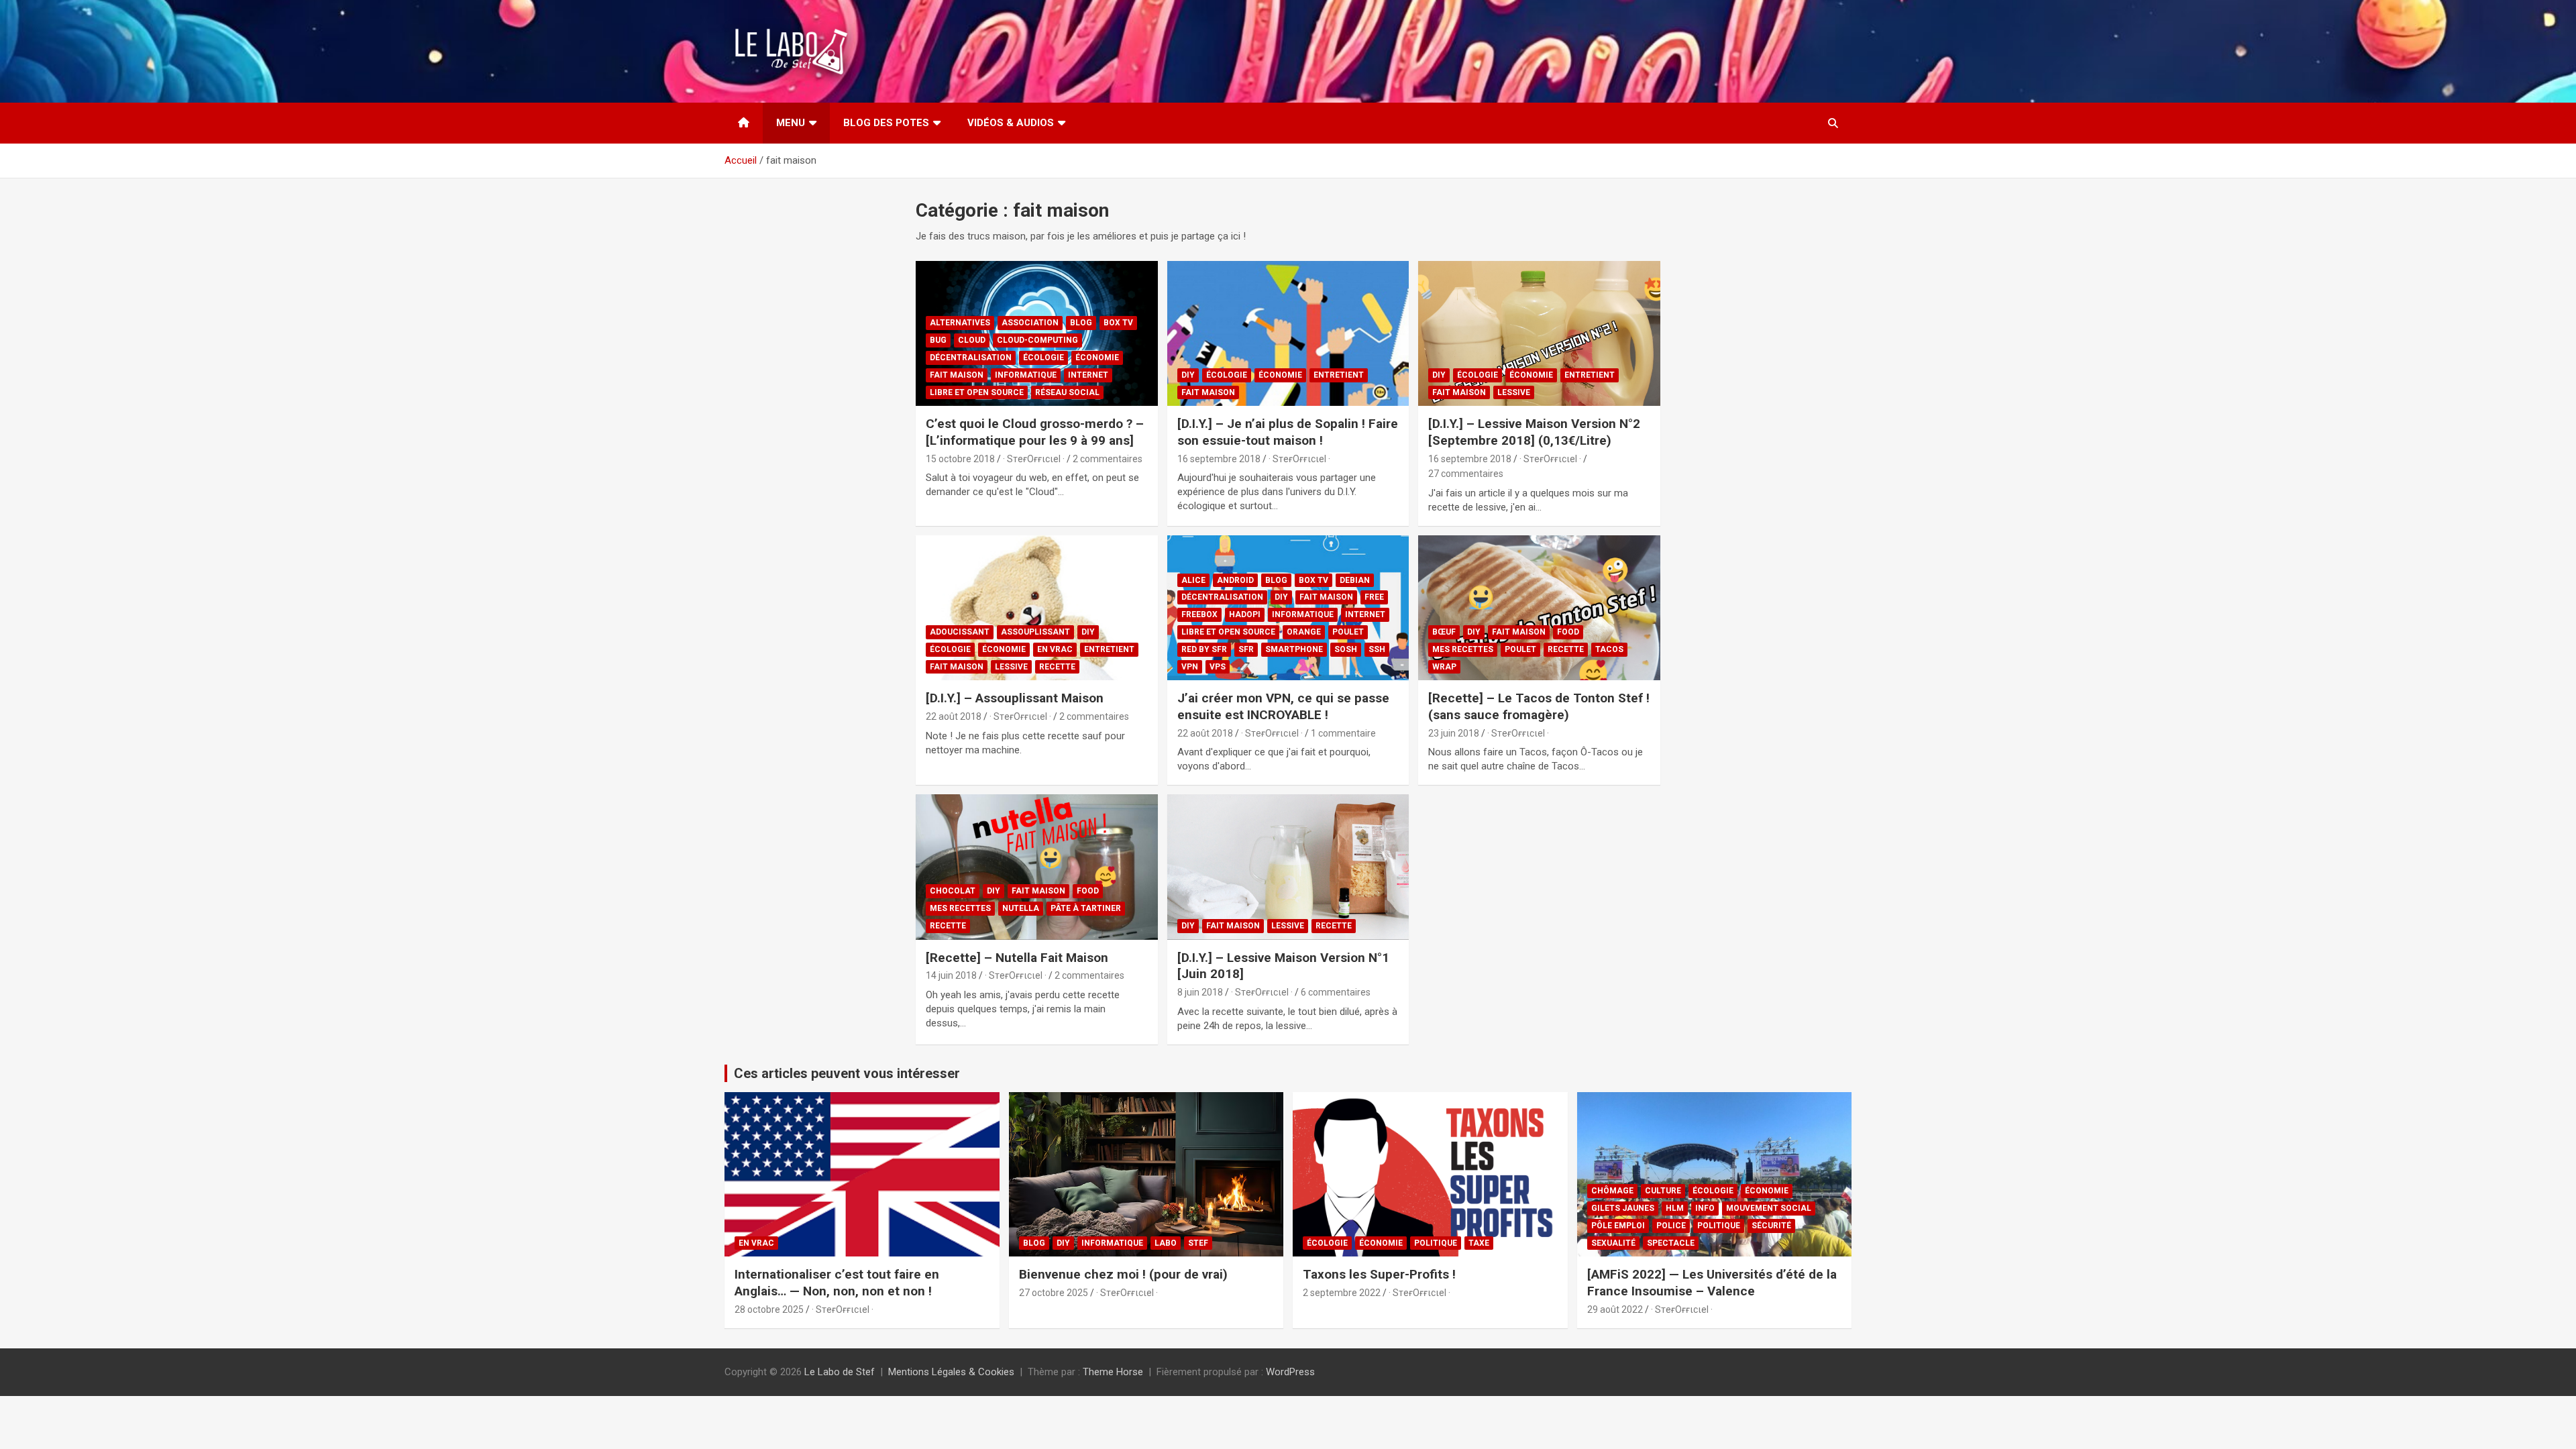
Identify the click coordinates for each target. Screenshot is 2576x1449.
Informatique (1026, 375)
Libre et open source (977, 392)
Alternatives (960, 323)
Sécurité (1771, 1226)
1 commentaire (1343, 733)
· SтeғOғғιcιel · (1034, 459)
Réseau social (1067, 392)
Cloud (972, 340)
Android (1235, 580)
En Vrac (1055, 649)
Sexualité (1613, 1243)
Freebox (1199, 614)
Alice (1193, 580)
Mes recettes (1463, 649)
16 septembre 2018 (1219, 459)
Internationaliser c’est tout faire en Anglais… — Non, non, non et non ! (837, 1283)
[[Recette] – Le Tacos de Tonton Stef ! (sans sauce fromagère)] (1539, 608)
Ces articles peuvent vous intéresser (847, 1073)
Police (1671, 1226)
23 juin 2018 (1454, 733)
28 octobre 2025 (769, 1309)
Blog (1081, 323)
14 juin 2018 (951, 975)
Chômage (1612, 1191)
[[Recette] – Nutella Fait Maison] (1037, 867)
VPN (1190, 667)
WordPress (1290, 1372)
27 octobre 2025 (1054, 1293)
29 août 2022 (1615, 1309)
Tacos (1609, 649)
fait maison (957, 375)
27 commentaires (1466, 474)
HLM (1675, 1208)
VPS (1218, 667)
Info (1705, 1208)
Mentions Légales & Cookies (951, 1372)
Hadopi (1245, 614)
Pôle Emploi (1618, 1226)
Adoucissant (960, 632)
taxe (1479, 1243)
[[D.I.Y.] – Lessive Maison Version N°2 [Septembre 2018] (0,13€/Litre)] (1539, 333)
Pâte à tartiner (1086, 908)
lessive (1514, 392)
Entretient (1339, 375)
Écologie (1043, 358)
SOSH (1346, 649)
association (1030, 323)
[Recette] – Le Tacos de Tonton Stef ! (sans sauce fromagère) (1539, 706)
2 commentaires (1108, 459)
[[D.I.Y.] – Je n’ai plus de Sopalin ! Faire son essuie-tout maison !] (1288, 333)
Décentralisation (971, 358)
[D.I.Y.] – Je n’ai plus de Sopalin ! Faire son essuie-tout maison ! (1288, 432)
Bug (938, 340)
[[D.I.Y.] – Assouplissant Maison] (1037, 608)
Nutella (1021, 908)
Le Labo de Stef (840, 1372)
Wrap (1444, 667)
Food (1568, 632)
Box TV (1118, 323)
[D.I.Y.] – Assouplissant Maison (1015, 698)
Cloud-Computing (1037, 340)
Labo (1166, 1243)
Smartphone (1294, 649)
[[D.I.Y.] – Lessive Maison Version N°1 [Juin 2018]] (1288, 867)
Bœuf (1444, 632)
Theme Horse (1113, 1372)
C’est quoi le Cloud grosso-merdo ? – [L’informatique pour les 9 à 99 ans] (1035, 432)
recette (1057, 667)
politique (1436, 1243)
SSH (1377, 649)
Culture (1663, 1191)
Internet (1088, 375)
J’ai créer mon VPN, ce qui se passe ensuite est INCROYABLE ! (1283, 706)
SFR (1246, 649)
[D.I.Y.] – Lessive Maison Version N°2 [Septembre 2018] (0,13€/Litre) (1534, 432)
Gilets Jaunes (1623, 1208)
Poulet (1348, 632)
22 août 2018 (954, 716)
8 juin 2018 (1200, 992)
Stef (1198, 1243)
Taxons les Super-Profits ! (1379, 1274)
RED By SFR (1204, 649)
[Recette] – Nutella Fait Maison (1017, 958)
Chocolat (953, 891)
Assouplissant (1035, 632)
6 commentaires (1336, 992)
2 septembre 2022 (1342, 1293)
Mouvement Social (1769, 1208)
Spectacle (1671, 1243)
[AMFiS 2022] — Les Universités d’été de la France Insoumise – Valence (1712, 1283)
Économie (1097, 358)
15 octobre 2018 (960, 459)
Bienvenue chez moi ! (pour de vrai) (1123, 1274)
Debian (1355, 580)
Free (1374, 597)
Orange (1304, 632)
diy (1188, 375)
